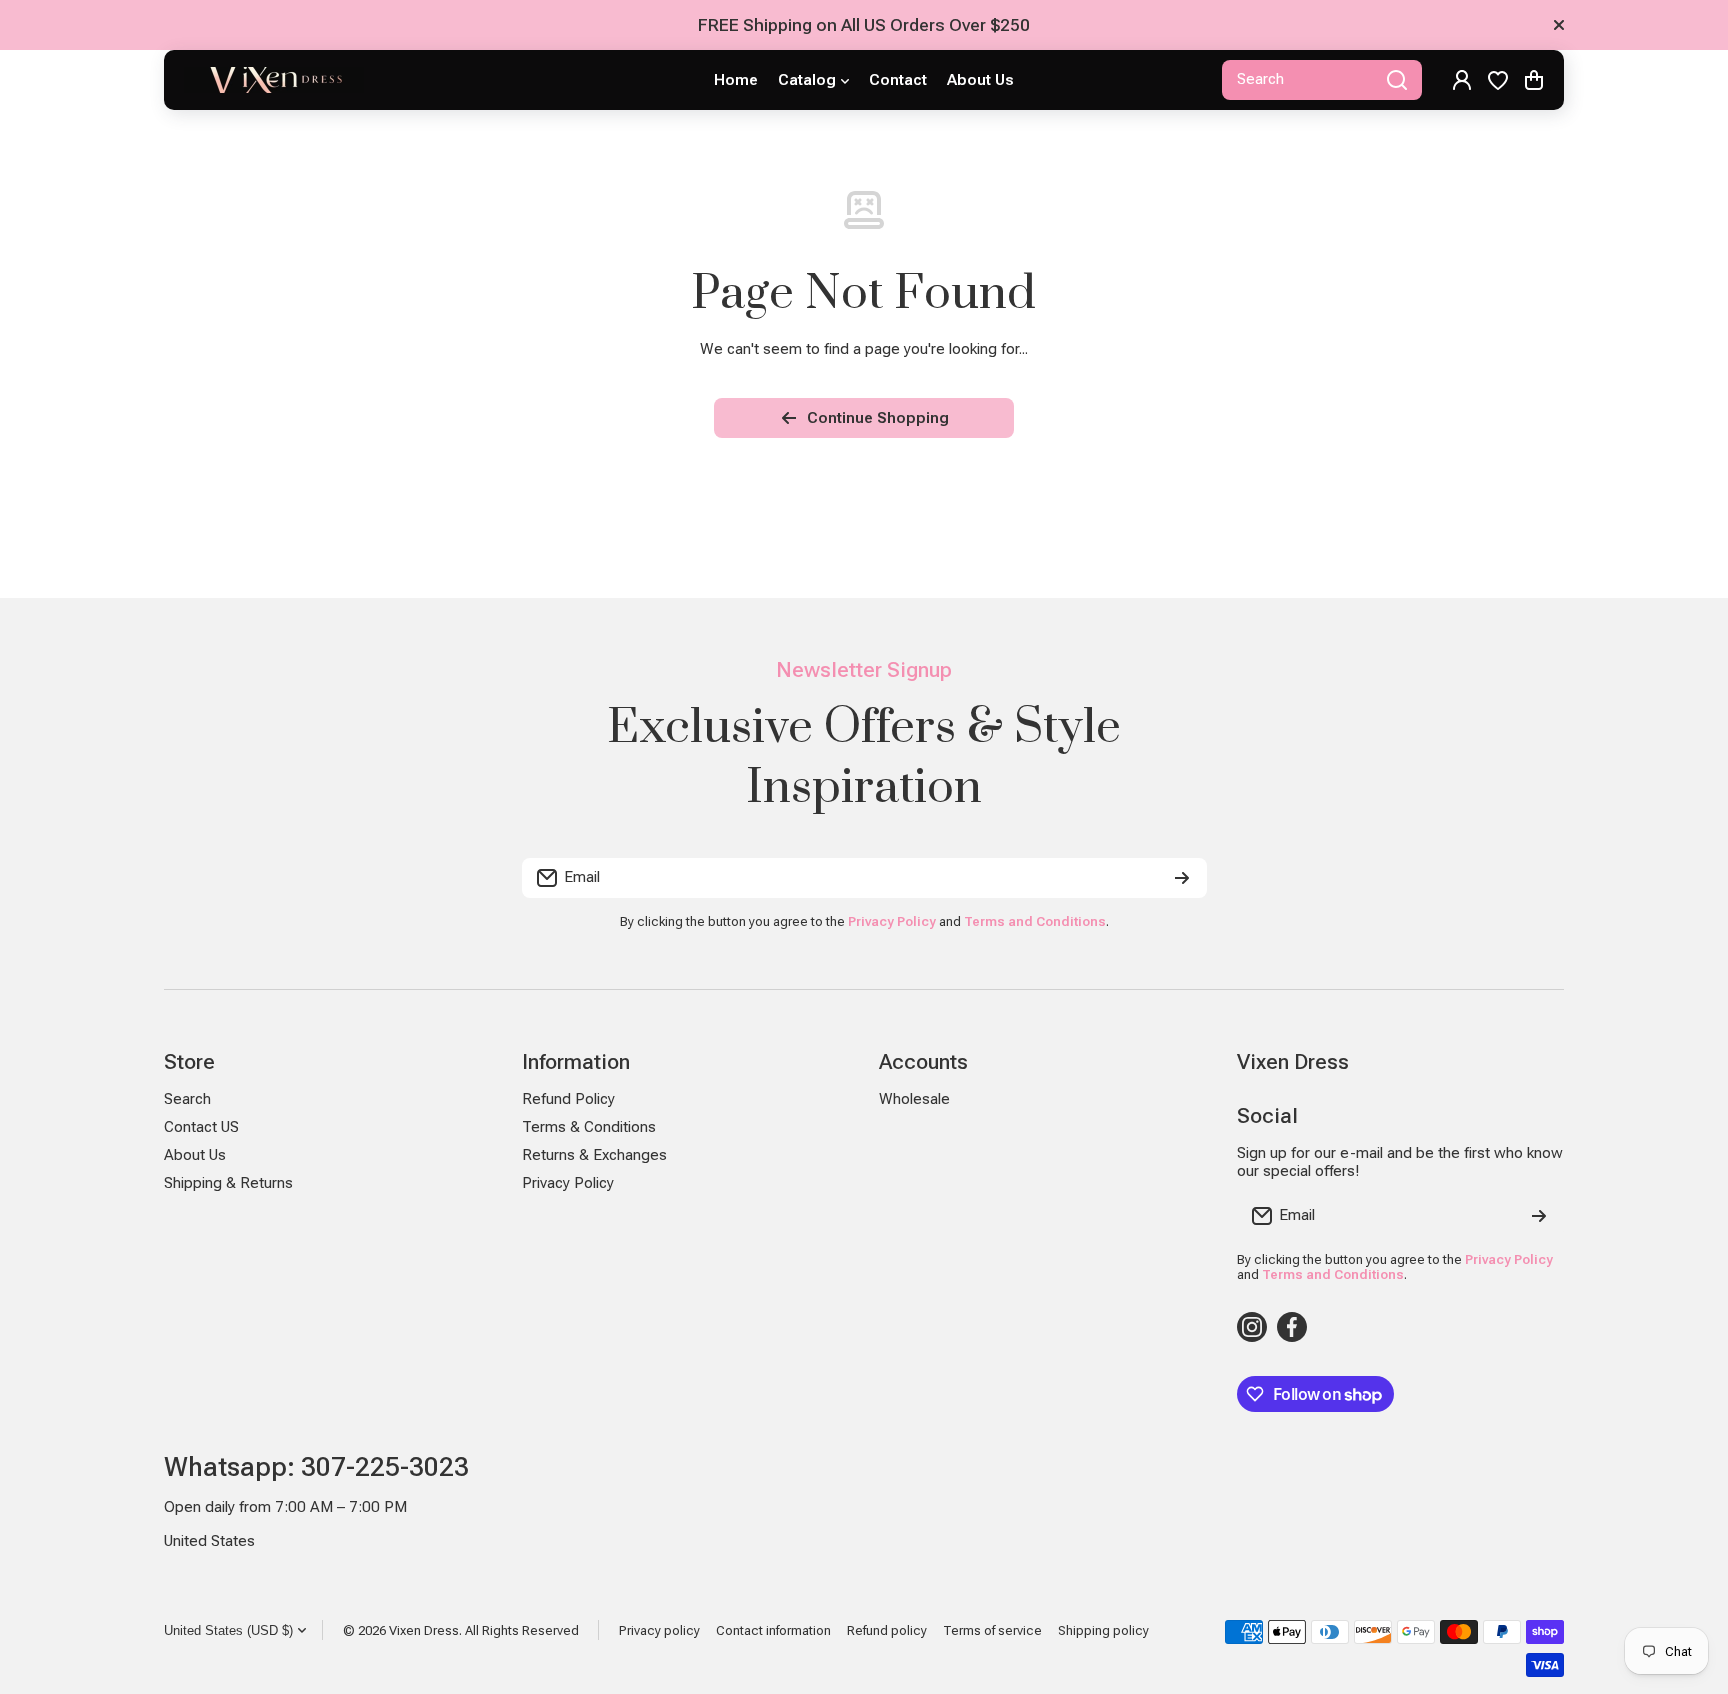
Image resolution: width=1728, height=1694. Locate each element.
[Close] (1559, 25)
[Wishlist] (1498, 80)
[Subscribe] (1182, 878)
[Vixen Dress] (274, 80)
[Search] (1397, 80)
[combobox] (1322, 80)
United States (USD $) (228, 1630)
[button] (1534, 80)
